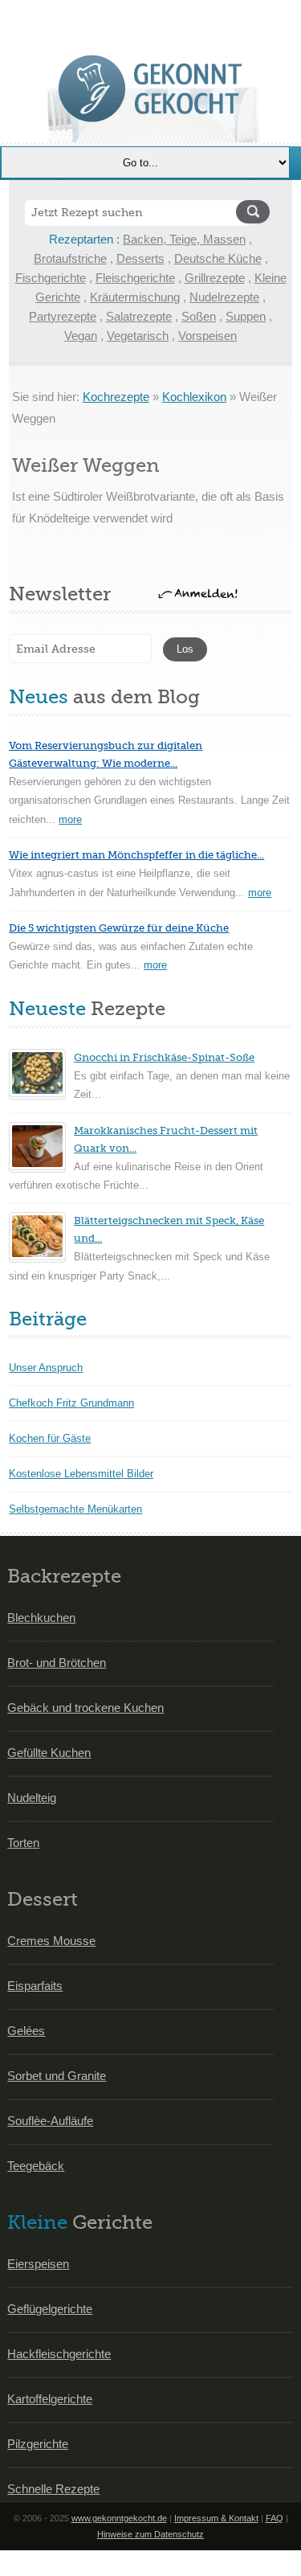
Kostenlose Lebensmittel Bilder (81, 1474)
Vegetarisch (138, 336)
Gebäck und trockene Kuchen (85, 1708)
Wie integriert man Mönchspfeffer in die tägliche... (136, 855)
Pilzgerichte (38, 2444)
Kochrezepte (116, 397)
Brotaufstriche (70, 258)
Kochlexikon (194, 397)
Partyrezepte (63, 316)
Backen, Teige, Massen (184, 239)
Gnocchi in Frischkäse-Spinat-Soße (164, 1057)
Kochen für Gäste (50, 1438)
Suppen (246, 316)
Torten (23, 1843)
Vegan (81, 336)
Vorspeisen (207, 336)
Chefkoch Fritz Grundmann (71, 1403)
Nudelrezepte (224, 297)
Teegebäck (36, 2166)
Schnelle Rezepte (53, 2489)
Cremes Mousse (51, 1941)
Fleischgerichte (135, 278)
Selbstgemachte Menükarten (75, 1509)
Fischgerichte (51, 278)
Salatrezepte (139, 316)
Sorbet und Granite (57, 2076)
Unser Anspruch (46, 1368)
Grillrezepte (215, 278)
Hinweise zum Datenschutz (150, 2534)
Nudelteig (32, 1798)
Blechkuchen (41, 1618)
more (70, 819)
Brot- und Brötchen (57, 1663)
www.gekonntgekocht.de (119, 2518)
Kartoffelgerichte (50, 2399)
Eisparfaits (35, 1986)
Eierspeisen (38, 2264)
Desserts (140, 258)
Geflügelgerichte (50, 2309)
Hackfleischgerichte (59, 2354)
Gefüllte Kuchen (49, 1753)
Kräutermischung (135, 297)
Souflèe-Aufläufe (50, 2121)
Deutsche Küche (218, 258)
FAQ (275, 2518)
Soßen (199, 316)
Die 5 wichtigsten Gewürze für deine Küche (119, 928)
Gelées (26, 2031)
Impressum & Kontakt (216, 2518)
